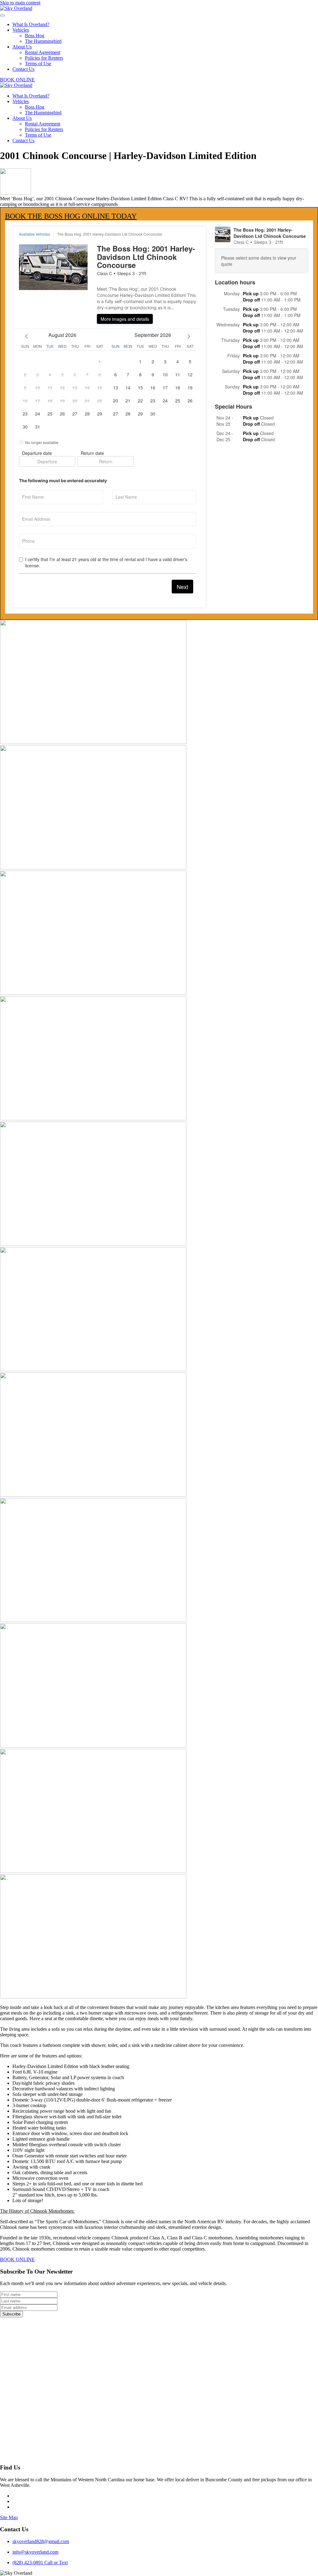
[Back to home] (16, 8)
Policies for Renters (44, 58)
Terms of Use (38, 63)
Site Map (9, 2517)
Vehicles (21, 30)
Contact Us (23, 69)
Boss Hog (35, 36)
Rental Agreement (43, 52)
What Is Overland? (31, 24)
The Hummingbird (43, 41)
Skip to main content (20, 3)
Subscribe (11, 2314)
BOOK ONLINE (17, 80)
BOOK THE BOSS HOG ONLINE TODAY (71, 216)
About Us (22, 47)
